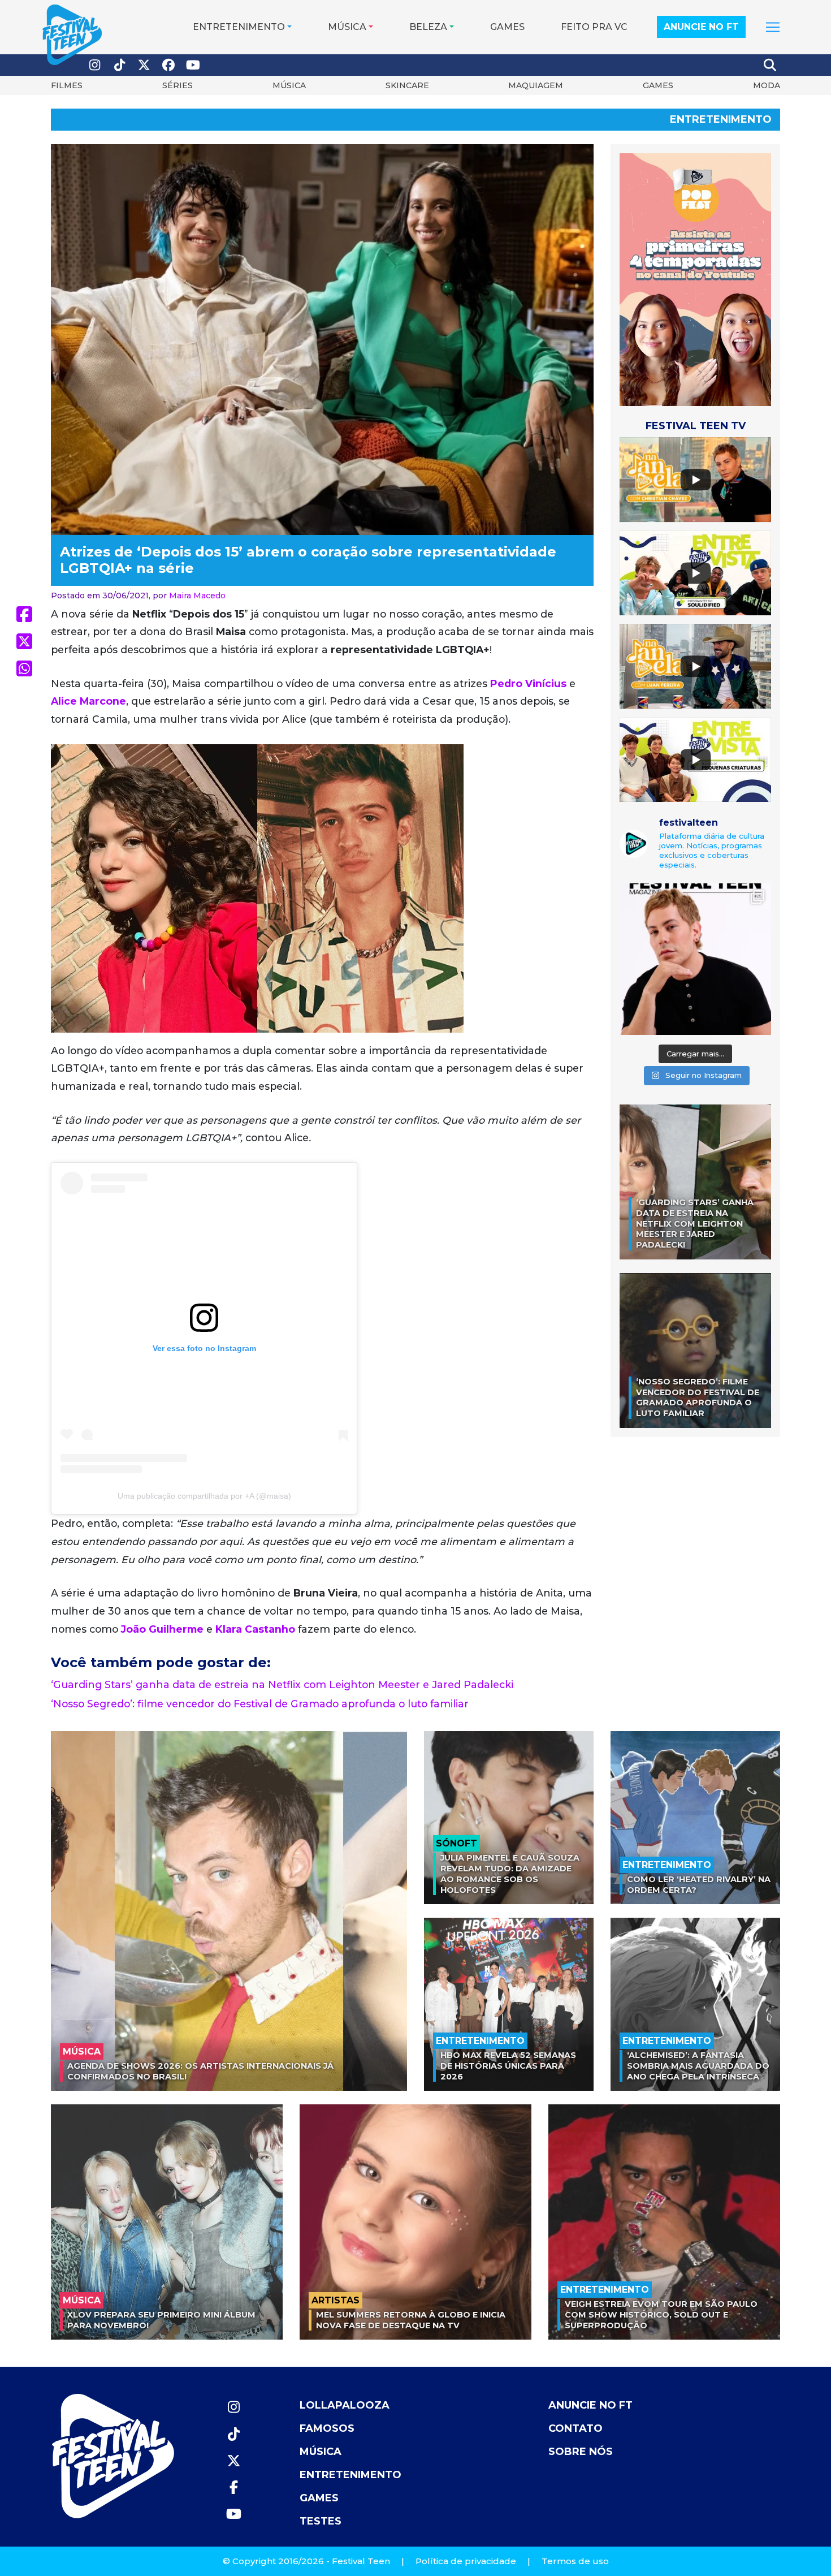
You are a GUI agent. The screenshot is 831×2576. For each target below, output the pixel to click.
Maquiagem (536, 85)
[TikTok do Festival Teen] (120, 65)
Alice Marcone (88, 701)
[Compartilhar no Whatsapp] (24, 668)
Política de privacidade (466, 2561)
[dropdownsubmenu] (773, 27)
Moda (767, 85)
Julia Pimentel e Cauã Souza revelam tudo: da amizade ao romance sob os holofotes (510, 1874)
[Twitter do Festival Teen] (144, 65)
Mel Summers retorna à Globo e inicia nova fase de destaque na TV (411, 2320)
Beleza (428, 27)
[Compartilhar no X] (24, 641)
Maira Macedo (197, 596)
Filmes (67, 85)
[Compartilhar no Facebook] (24, 614)
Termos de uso (575, 2561)
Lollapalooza (345, 2405)
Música (347, 27)
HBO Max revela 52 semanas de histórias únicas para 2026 (508, 2066)
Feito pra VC (594, 27)
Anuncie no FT (701, 27)
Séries (178, 85)
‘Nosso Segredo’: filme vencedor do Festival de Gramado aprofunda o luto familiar (260, 1704)
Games (507, 27)
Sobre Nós (581, 2452)
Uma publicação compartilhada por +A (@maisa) (204, 1496)
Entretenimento (239, 27)
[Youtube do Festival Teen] (193, 65)
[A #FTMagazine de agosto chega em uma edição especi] (695, 959)
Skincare (407, 85)
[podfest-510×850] (695, 279)
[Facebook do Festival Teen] (169, 65)
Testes (321, 2521)
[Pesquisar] (771, 65)
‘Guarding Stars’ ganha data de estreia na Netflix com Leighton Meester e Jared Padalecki (282, 1684)
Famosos (327, 2428)
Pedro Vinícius (528, 683)
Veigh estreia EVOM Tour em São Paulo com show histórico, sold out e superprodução (661, 2314)
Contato (575, 2428)
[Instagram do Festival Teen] (95, 65)
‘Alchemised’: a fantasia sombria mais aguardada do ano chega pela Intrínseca (698, 2066)
